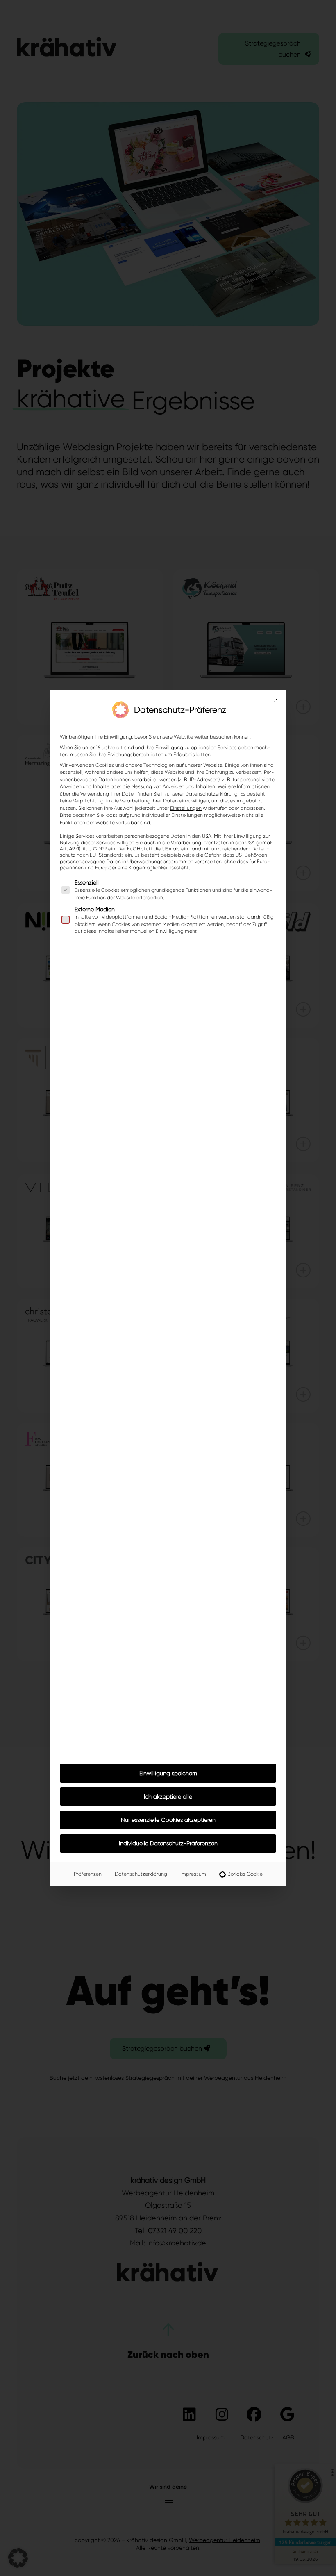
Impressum (193, 1874)
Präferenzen (88, 1874)
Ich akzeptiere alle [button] (168, 1796)
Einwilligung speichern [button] (168, 1773)
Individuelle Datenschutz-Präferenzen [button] (168, 1843)
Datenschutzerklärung (211, 794)
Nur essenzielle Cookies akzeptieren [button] (168, 1820)
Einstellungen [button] (186, 808)
